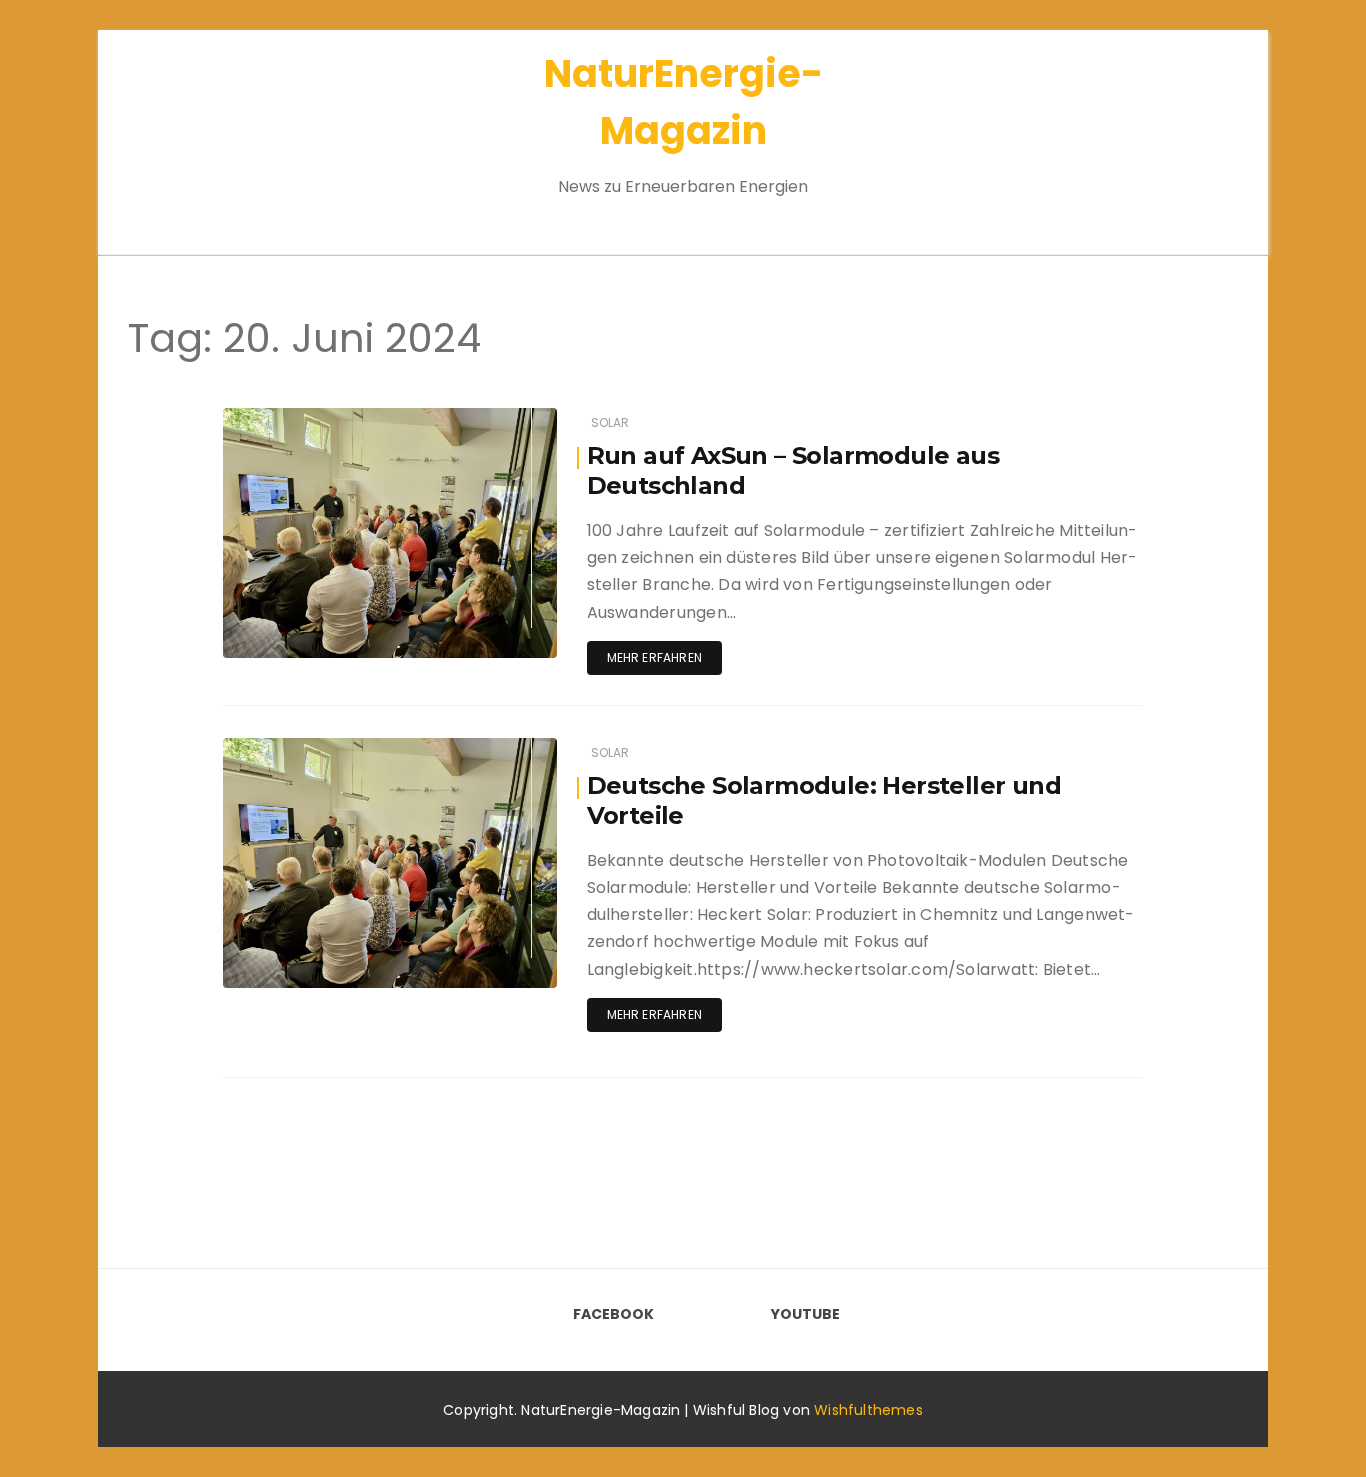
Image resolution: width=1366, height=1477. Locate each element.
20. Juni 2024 (491, 418)
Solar (610, 422)
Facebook (613, 1314)
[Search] (1191, 129)
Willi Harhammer (334, 419)
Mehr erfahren (654, 657)
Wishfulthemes (868, 1410)
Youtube (805, 1314)
